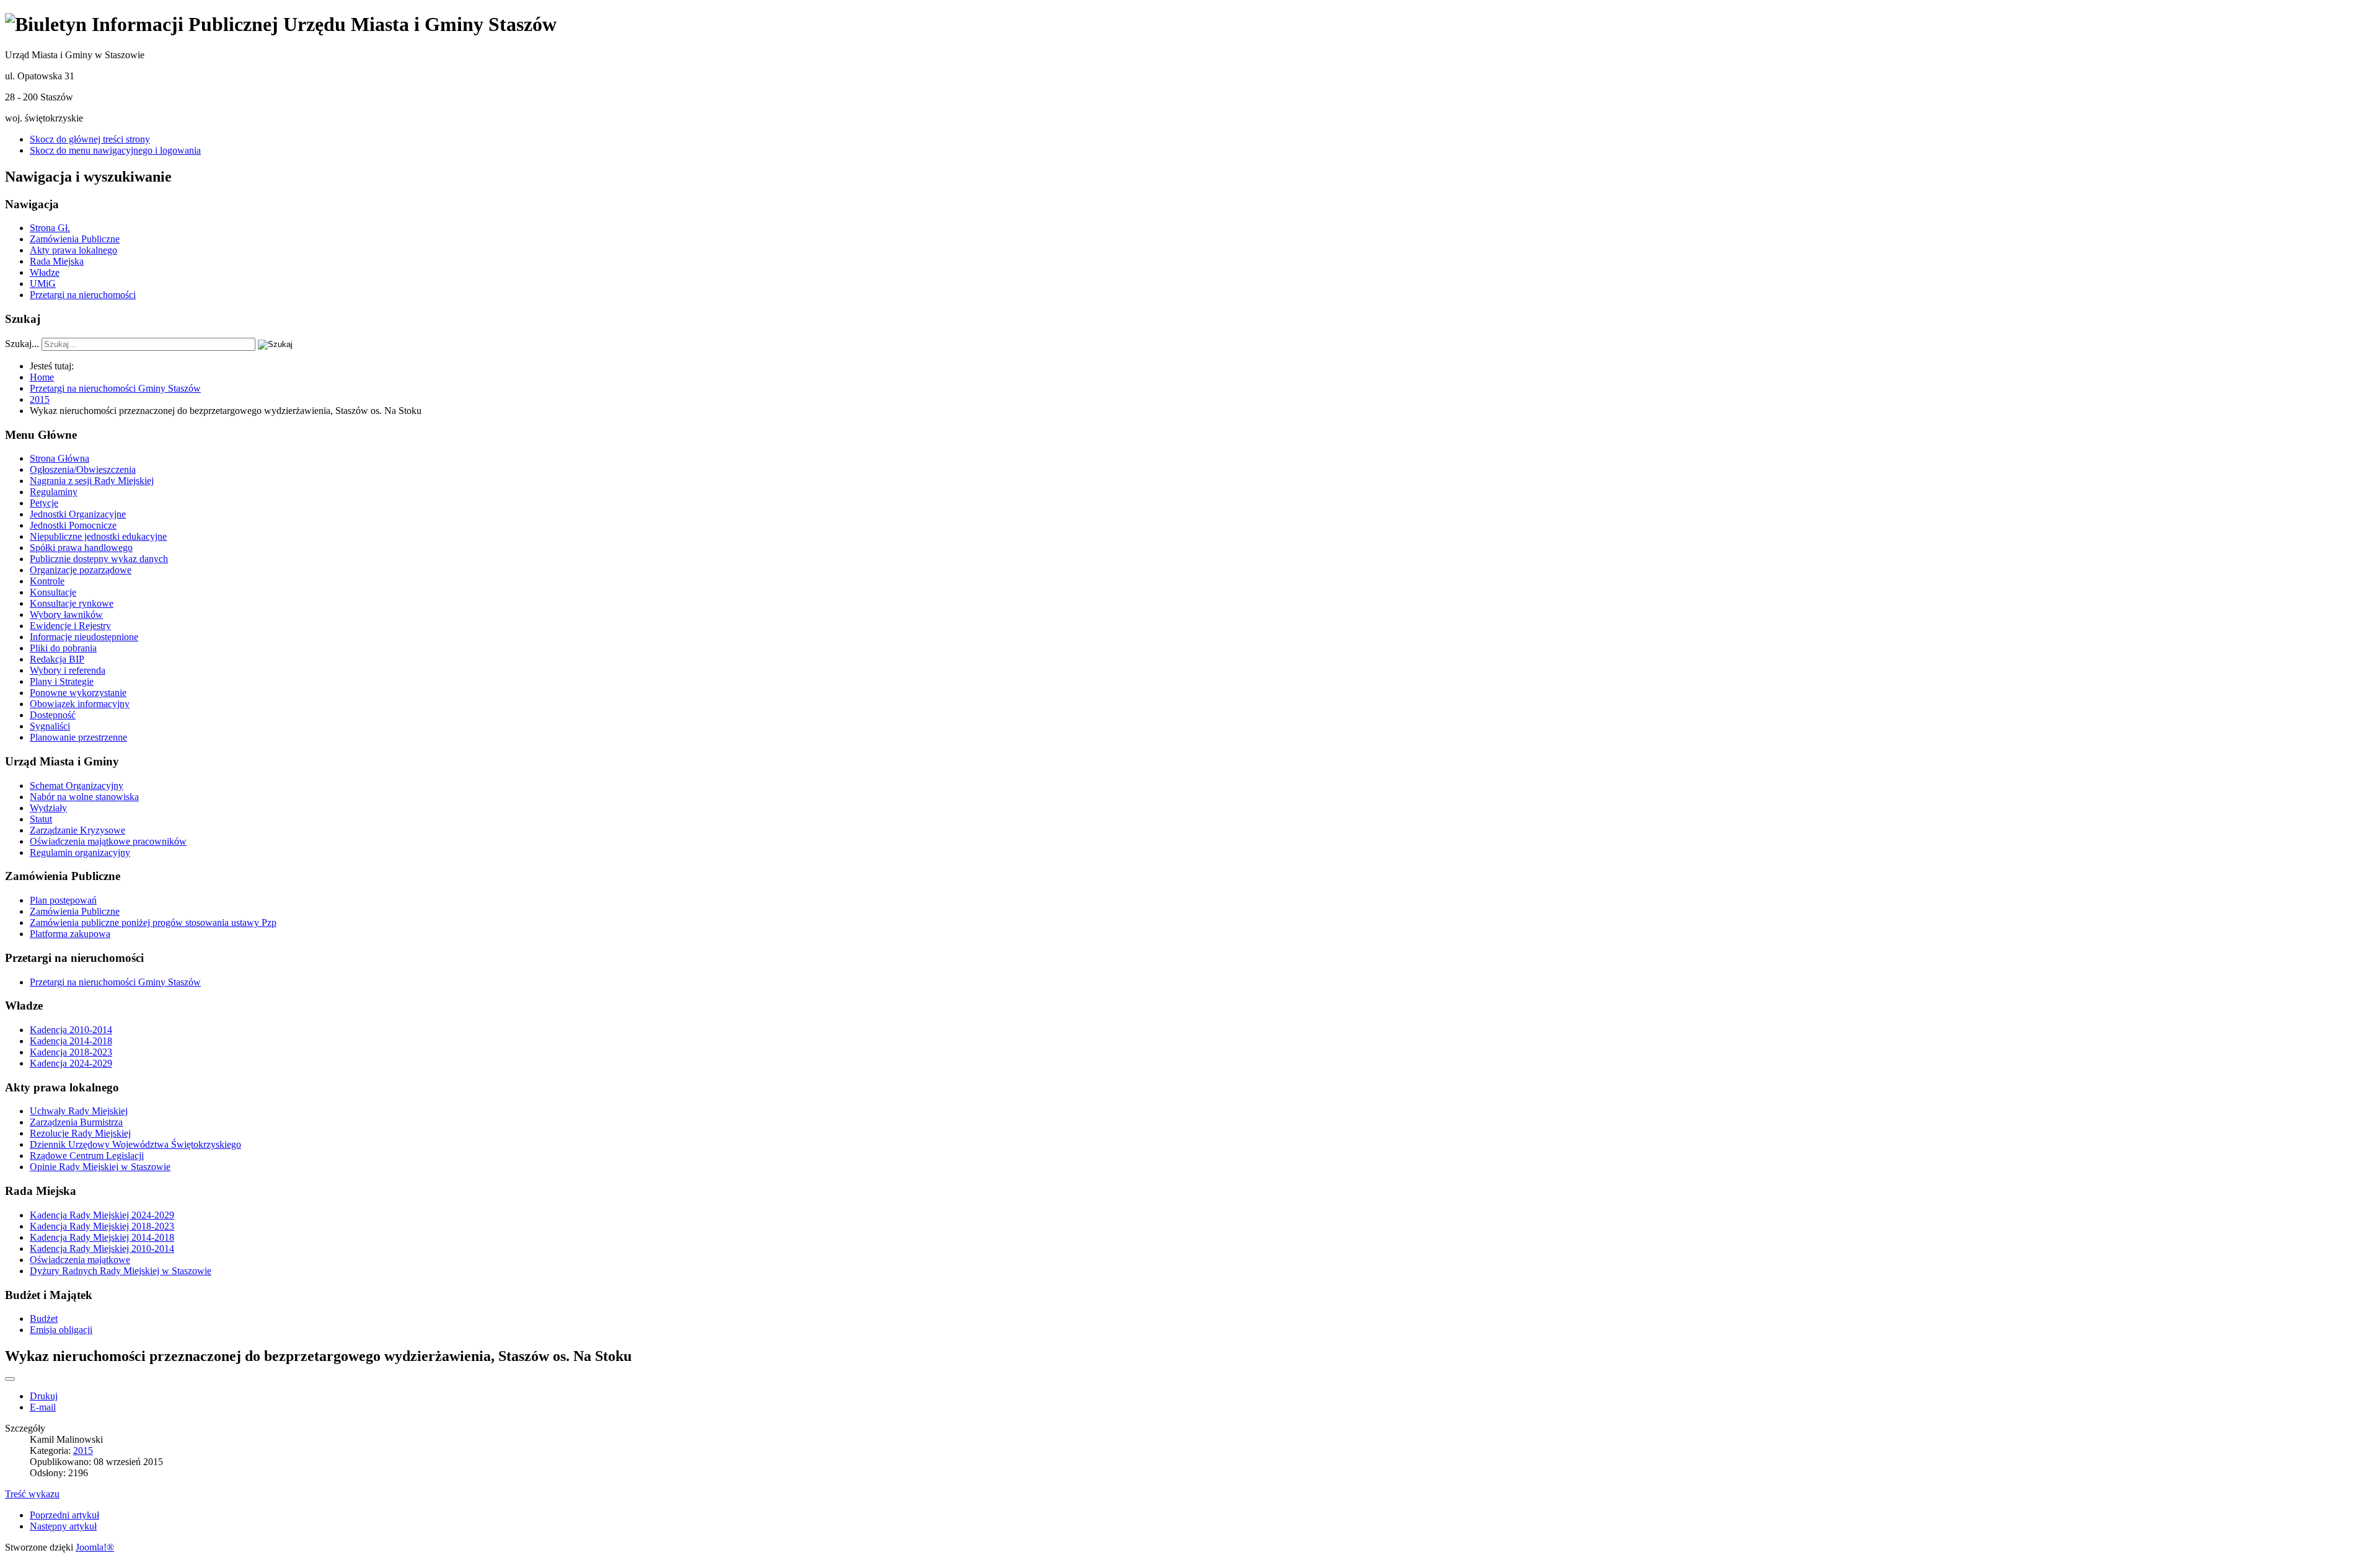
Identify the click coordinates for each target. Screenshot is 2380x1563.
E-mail (43, 1407)
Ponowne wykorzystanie (78, 693)
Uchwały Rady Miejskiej (79, 1111)
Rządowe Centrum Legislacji (87, 1156)
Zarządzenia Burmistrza (76, 1122)
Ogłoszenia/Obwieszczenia (83, 469)
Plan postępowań (63, 900)
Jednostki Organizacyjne (78, 514)
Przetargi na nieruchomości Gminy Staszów (115, 982)
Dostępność (53, 715)
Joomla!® (95, 1547)
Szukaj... (22, 344)
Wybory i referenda (68, 670)
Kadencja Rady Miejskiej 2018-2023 (102, 1226)
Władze (45, 272)
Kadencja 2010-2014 (71, 1030)
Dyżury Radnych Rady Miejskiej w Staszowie (121, 1271)
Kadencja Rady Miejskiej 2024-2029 (102, 1215)
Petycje (44, 503)
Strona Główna (59, 458)
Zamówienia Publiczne (75, 239)
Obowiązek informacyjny (80, 704)
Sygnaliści (50, 726)
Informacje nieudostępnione (84, 637)
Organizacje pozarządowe (81, 570)
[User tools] (10, 1379)
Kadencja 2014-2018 (71, 1041)
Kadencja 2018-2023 (71, 1052)
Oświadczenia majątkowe (80, 1260)
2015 (83, 1451)
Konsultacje (53, 592)
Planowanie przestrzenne (78, 737)
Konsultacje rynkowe (72, 603)
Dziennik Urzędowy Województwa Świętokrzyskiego (135, 1144)
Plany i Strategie (62, 681)
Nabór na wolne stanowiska (84, 797)
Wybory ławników (66, 614)
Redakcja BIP (57, 659)
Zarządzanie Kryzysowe (77, 830)
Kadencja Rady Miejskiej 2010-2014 (102, 1248)
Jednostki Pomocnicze (73, 525)
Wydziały (48, 808)
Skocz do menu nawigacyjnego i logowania (115, 150)
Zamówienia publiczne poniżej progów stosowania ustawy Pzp (153, 922)
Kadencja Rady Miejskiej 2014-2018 (102, 1237)
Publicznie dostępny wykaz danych (99, 559)
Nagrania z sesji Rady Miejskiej (92, 481)
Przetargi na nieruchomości (83, 295)
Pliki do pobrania (63, 648)
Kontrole (47, 581)
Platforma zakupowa (70, 934)
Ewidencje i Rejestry (70, 626)
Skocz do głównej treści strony (90, 139)
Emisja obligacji (61, 1330)
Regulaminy (54, 492)
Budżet (44, 1319)
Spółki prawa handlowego (81, 548)
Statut (41, 819)
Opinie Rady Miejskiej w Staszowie (100, 1167)
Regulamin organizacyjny (80, 852)
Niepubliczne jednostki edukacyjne (98, 536)
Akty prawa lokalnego (73, 250)
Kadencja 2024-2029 (71, 1063)
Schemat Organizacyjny (77, 786)
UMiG (43, 284)
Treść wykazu (32, 1494)
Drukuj (44, 1396)
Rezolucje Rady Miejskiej (80, 1133)
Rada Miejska (57, 261)
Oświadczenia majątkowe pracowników (108, 841)
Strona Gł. (50, 228)
